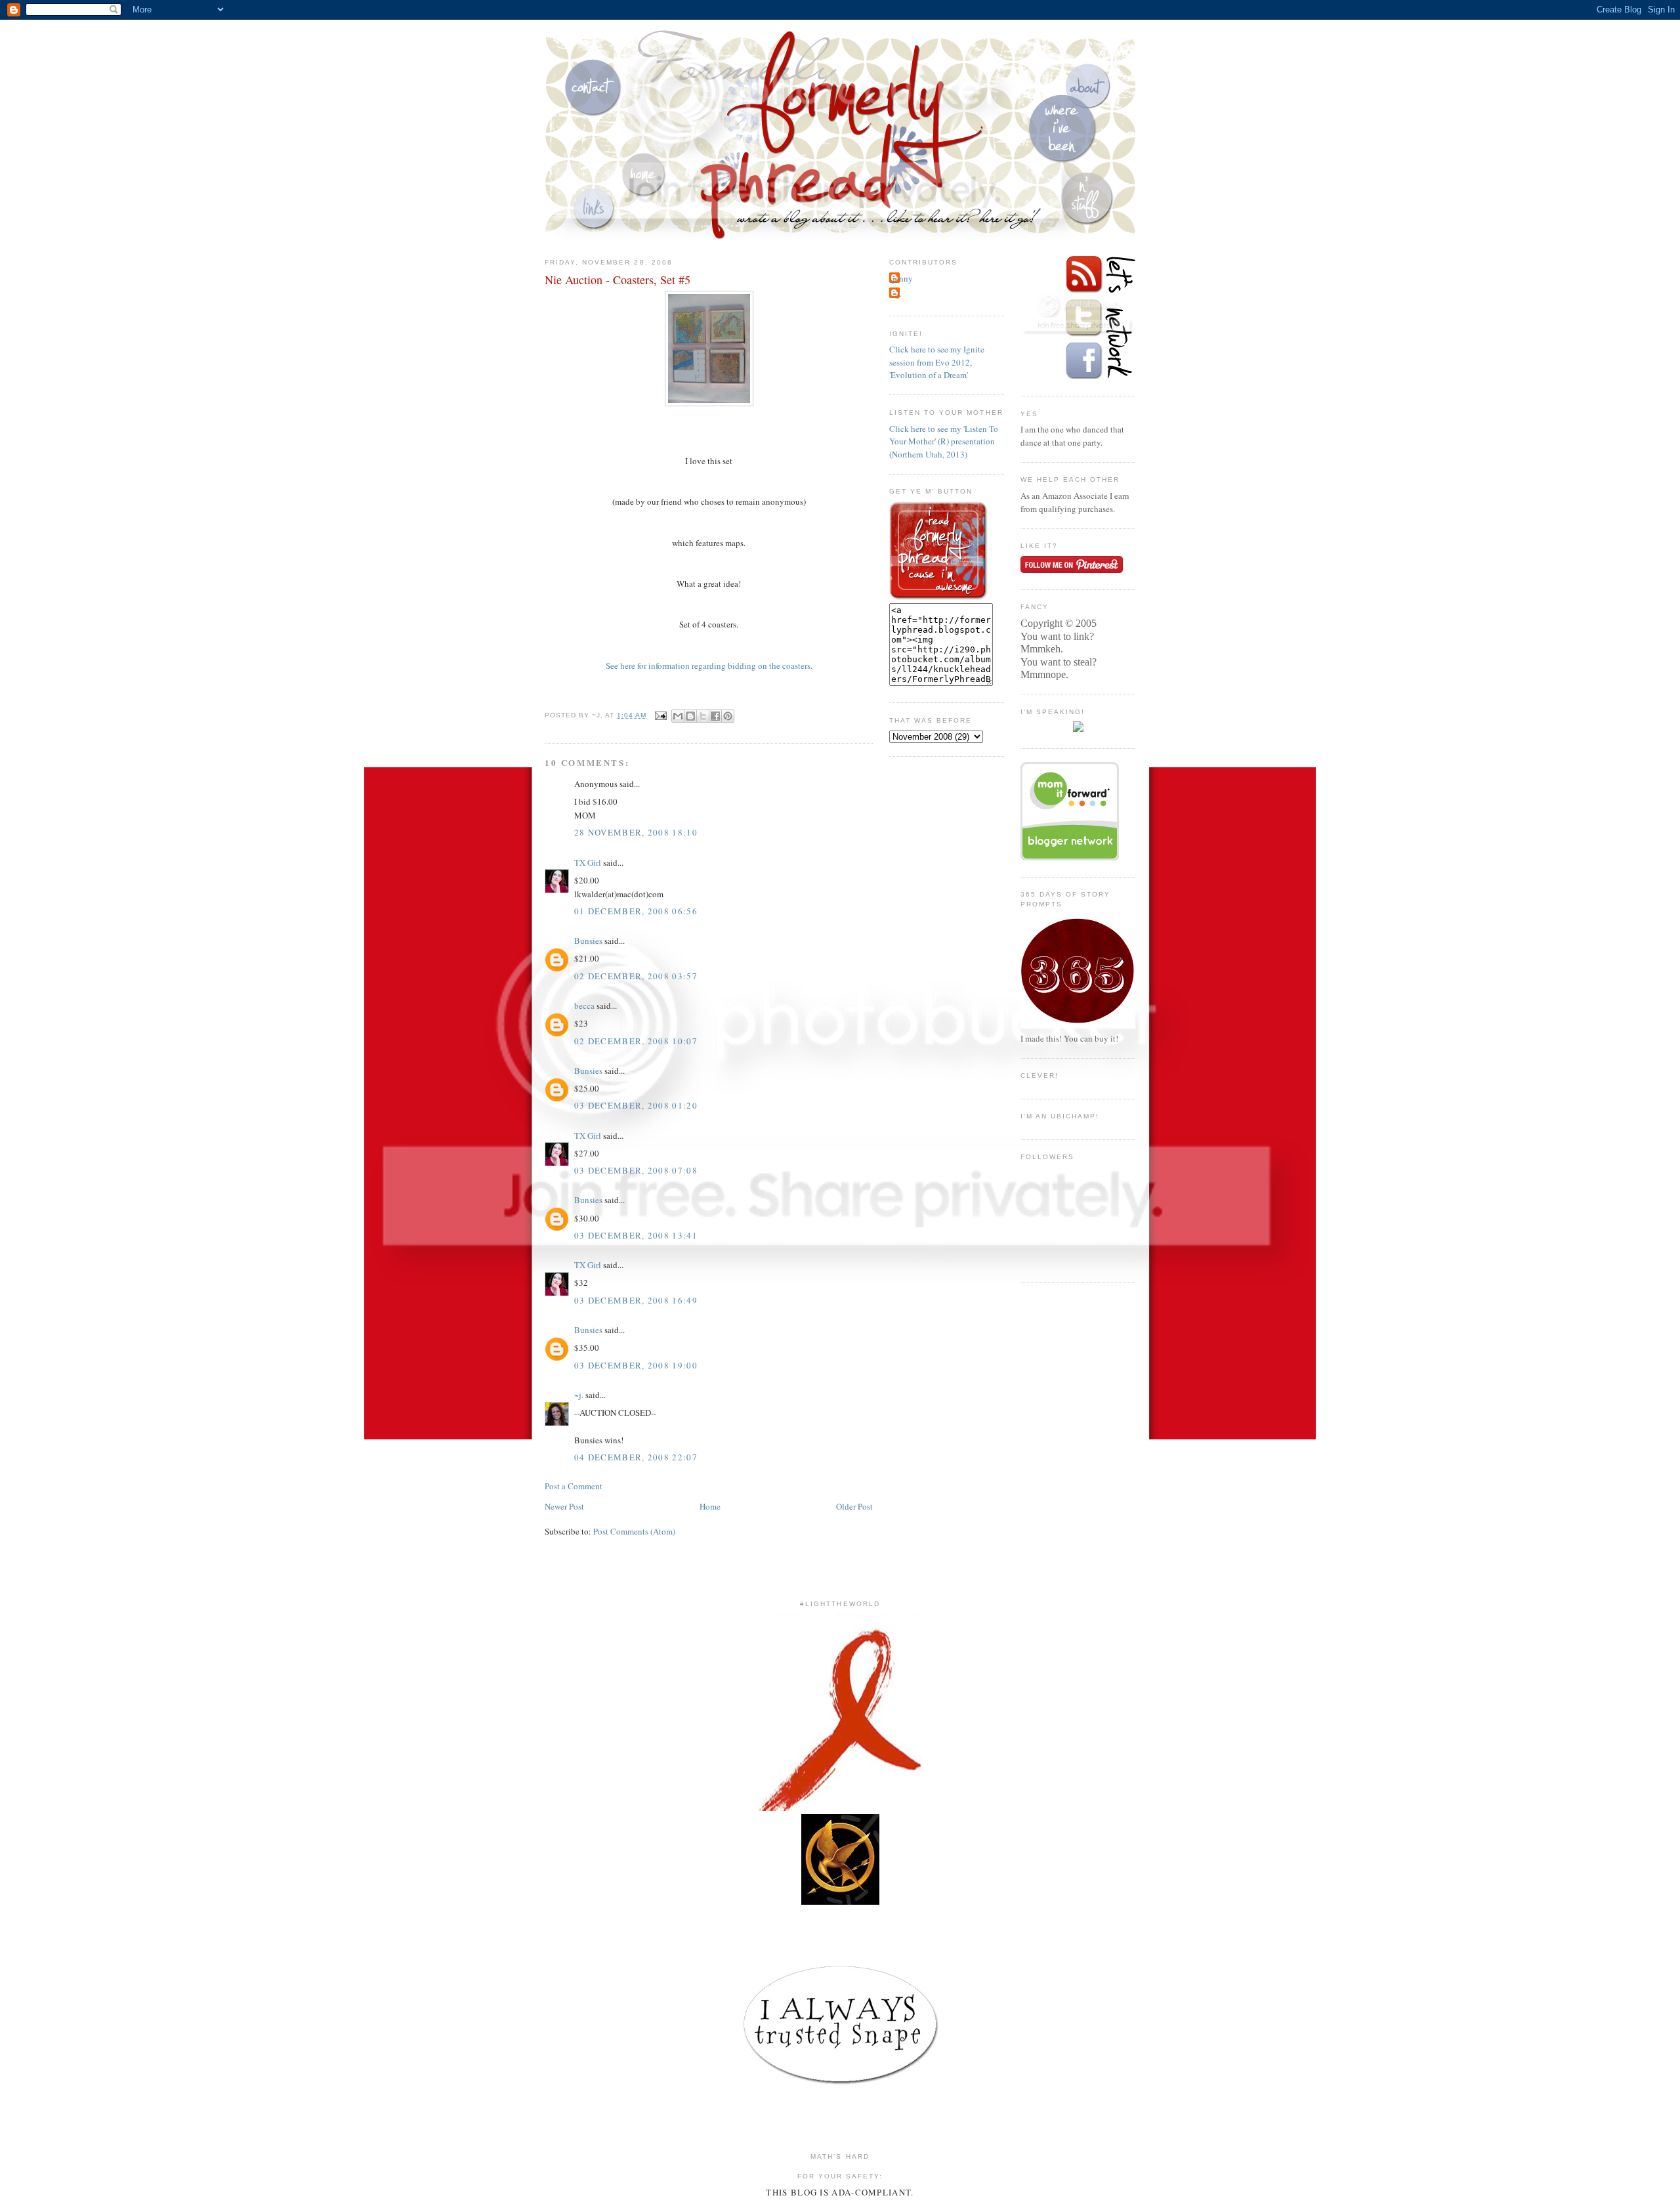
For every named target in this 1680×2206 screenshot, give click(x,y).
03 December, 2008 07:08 (636, 1170)
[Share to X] (703, 716)
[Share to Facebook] (715, 716)
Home (710, 1506)
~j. (579, 1395)
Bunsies (588, 941)
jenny (903, 278)
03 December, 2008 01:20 (636, 1105)
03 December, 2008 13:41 (636, 1235)
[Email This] (678, 716)
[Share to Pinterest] (728, 716)
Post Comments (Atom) (634, 1531)
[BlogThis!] (690, 716)
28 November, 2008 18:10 (636, 832)
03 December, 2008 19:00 (636, 1365)
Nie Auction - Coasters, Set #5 (618, 280)
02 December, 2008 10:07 (636, 1041)
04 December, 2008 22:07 (636, 1457)
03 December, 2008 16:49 (636, 1300)
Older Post (854, 1506)
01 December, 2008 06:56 (636, 911)
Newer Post (564, 1506)
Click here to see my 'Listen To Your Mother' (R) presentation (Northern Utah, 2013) (944, 441)
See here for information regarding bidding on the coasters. (709, 666)
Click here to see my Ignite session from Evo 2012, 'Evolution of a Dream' (937, 362)
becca (584, 1006)
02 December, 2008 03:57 (636, 976)
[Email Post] (661, 715)
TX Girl (588, 862)
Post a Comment (574, 1486)
